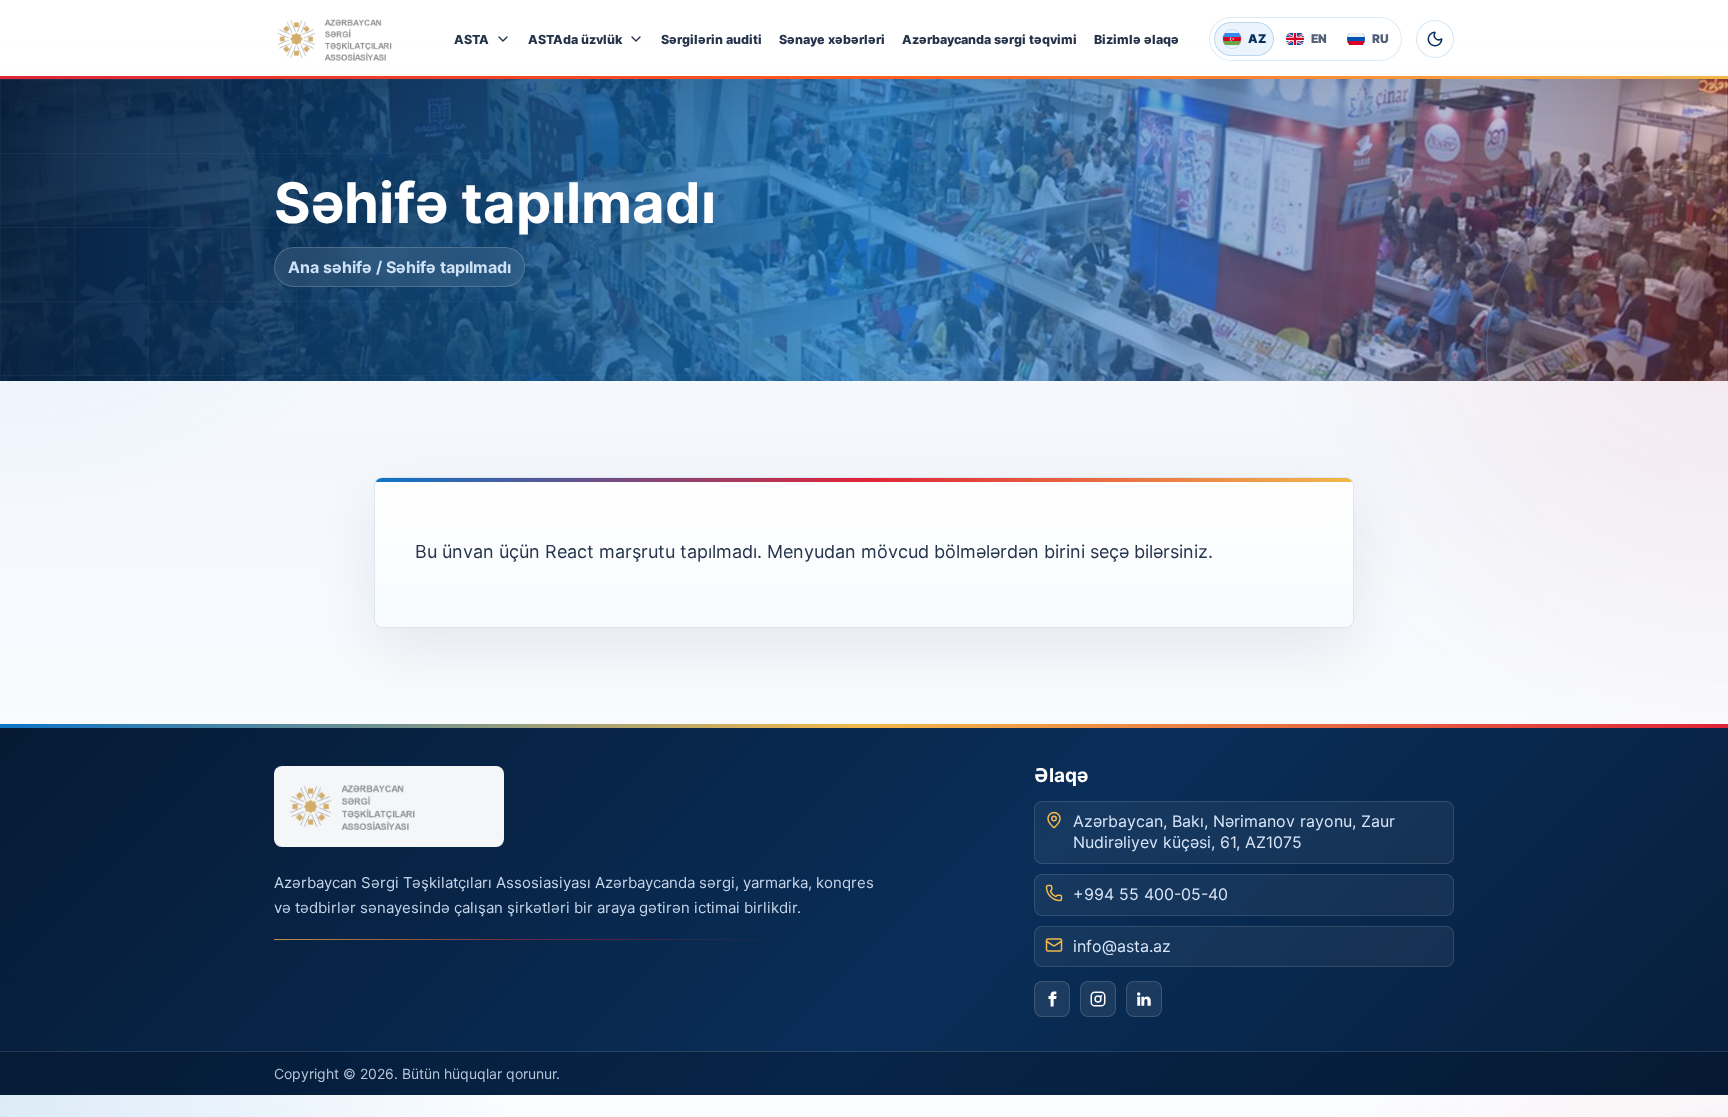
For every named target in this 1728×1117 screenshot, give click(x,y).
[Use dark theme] (1435, 39)
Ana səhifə (330, 267)
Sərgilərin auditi (711, 39)
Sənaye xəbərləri (832, 39)
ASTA (471, 39)
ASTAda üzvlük (575, 39)
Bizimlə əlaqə (1136, 39)
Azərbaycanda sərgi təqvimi (989, 39)
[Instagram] (1098, 999)
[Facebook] (1052, 999)
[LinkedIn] (1144, 999)
